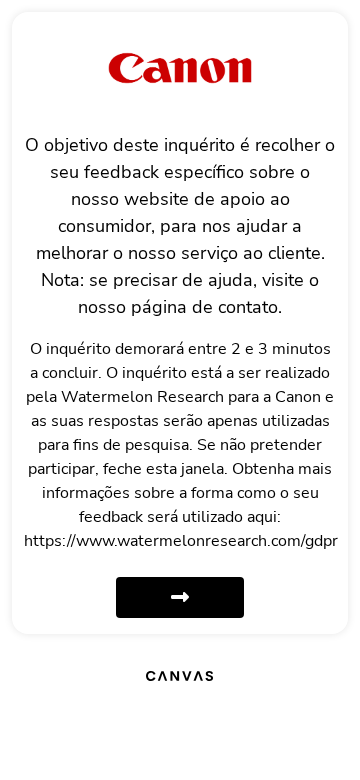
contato (248, 307)
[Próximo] (180, 597)
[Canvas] (179, 675)
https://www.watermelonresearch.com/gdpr (181, 541)
